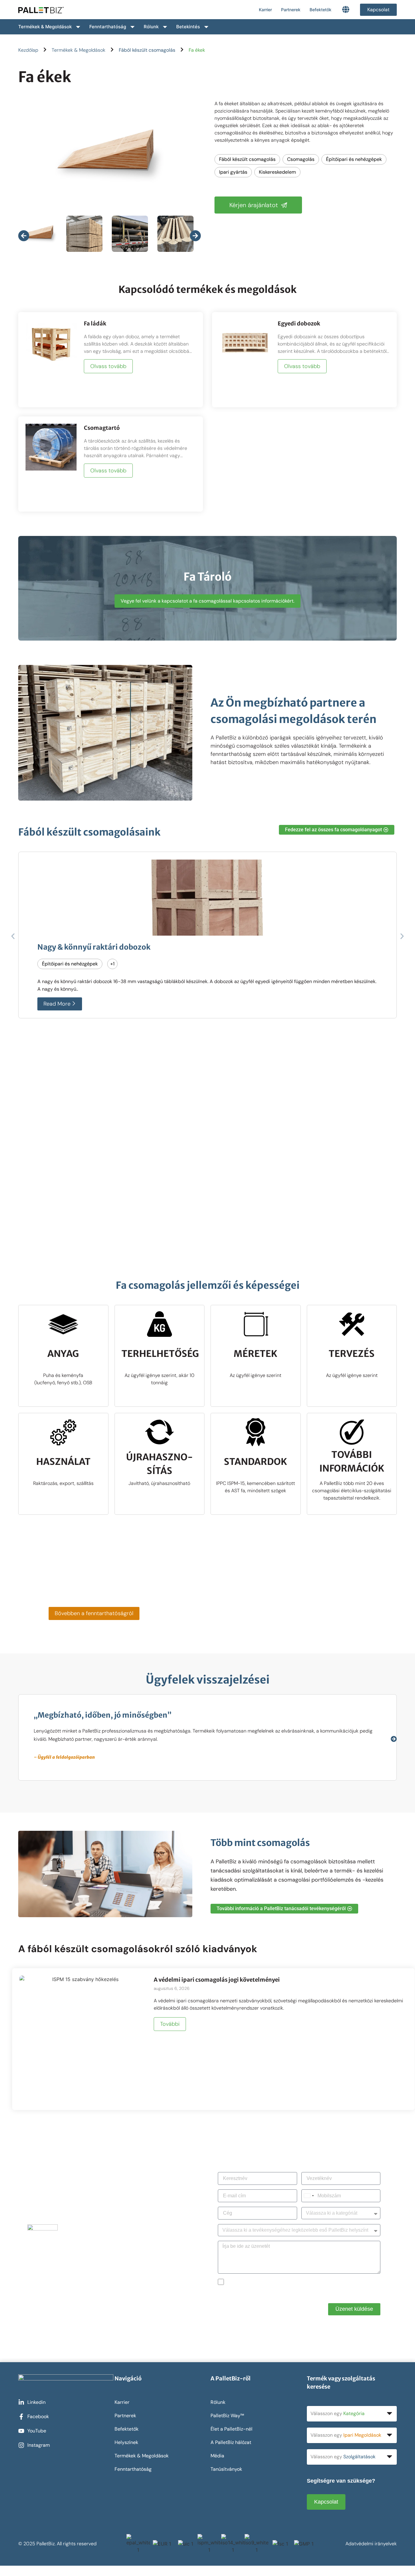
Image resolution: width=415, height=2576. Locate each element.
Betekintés (188, 27)
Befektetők (321, 10)
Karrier (265, 10)
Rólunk (151, 27)
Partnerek (291, 10)
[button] (13, 936)
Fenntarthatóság (108, 27)
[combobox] (309, 2196)
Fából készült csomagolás (147, 50)
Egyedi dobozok (299, 323)
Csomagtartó (102, 428)
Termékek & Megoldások (45, 27)
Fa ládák (95, 323)
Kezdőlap (28, 50)
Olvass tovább (108, 366)
